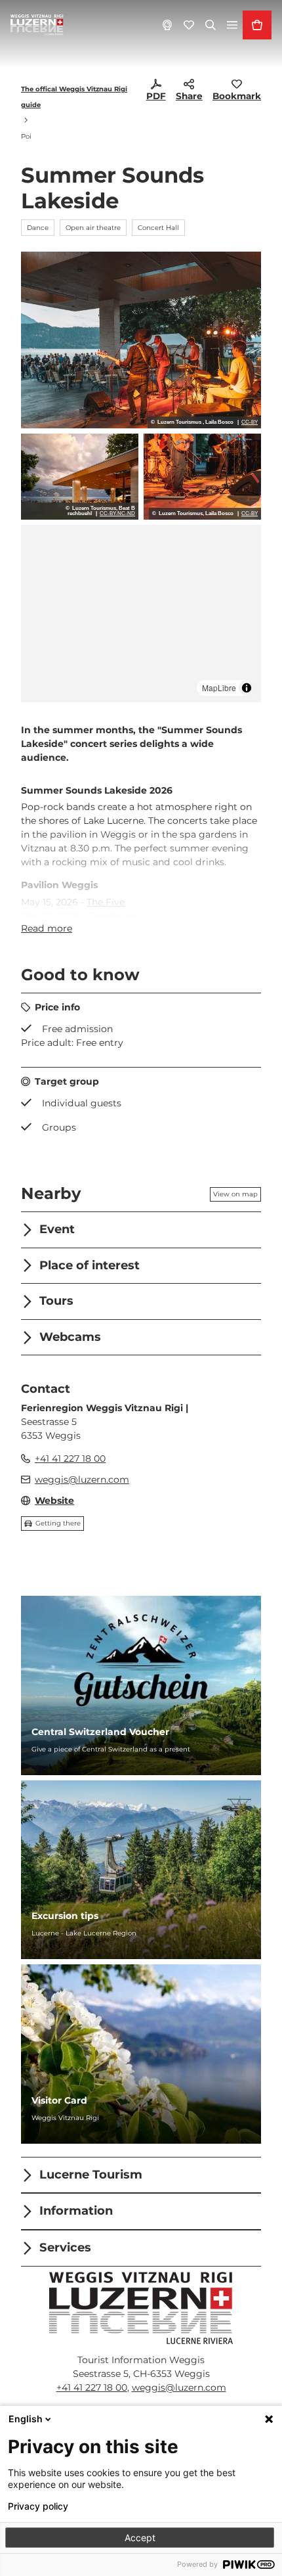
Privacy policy (38, 2506)
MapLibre (219, 688)
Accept (140, 2538)
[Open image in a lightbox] (141, 2308)
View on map (235, 1194)
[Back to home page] (37, 25)
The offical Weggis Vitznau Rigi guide (74, 97)
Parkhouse (113, 916)
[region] (141, 614)
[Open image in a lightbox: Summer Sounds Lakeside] (141, 340)
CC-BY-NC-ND (117, 514)
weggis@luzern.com (179, 2387)
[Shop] (257, 25)
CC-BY (250, 422)
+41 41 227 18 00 (92, 2387)
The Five (106, 902)
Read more (47, 928)
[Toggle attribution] (247, 688)
